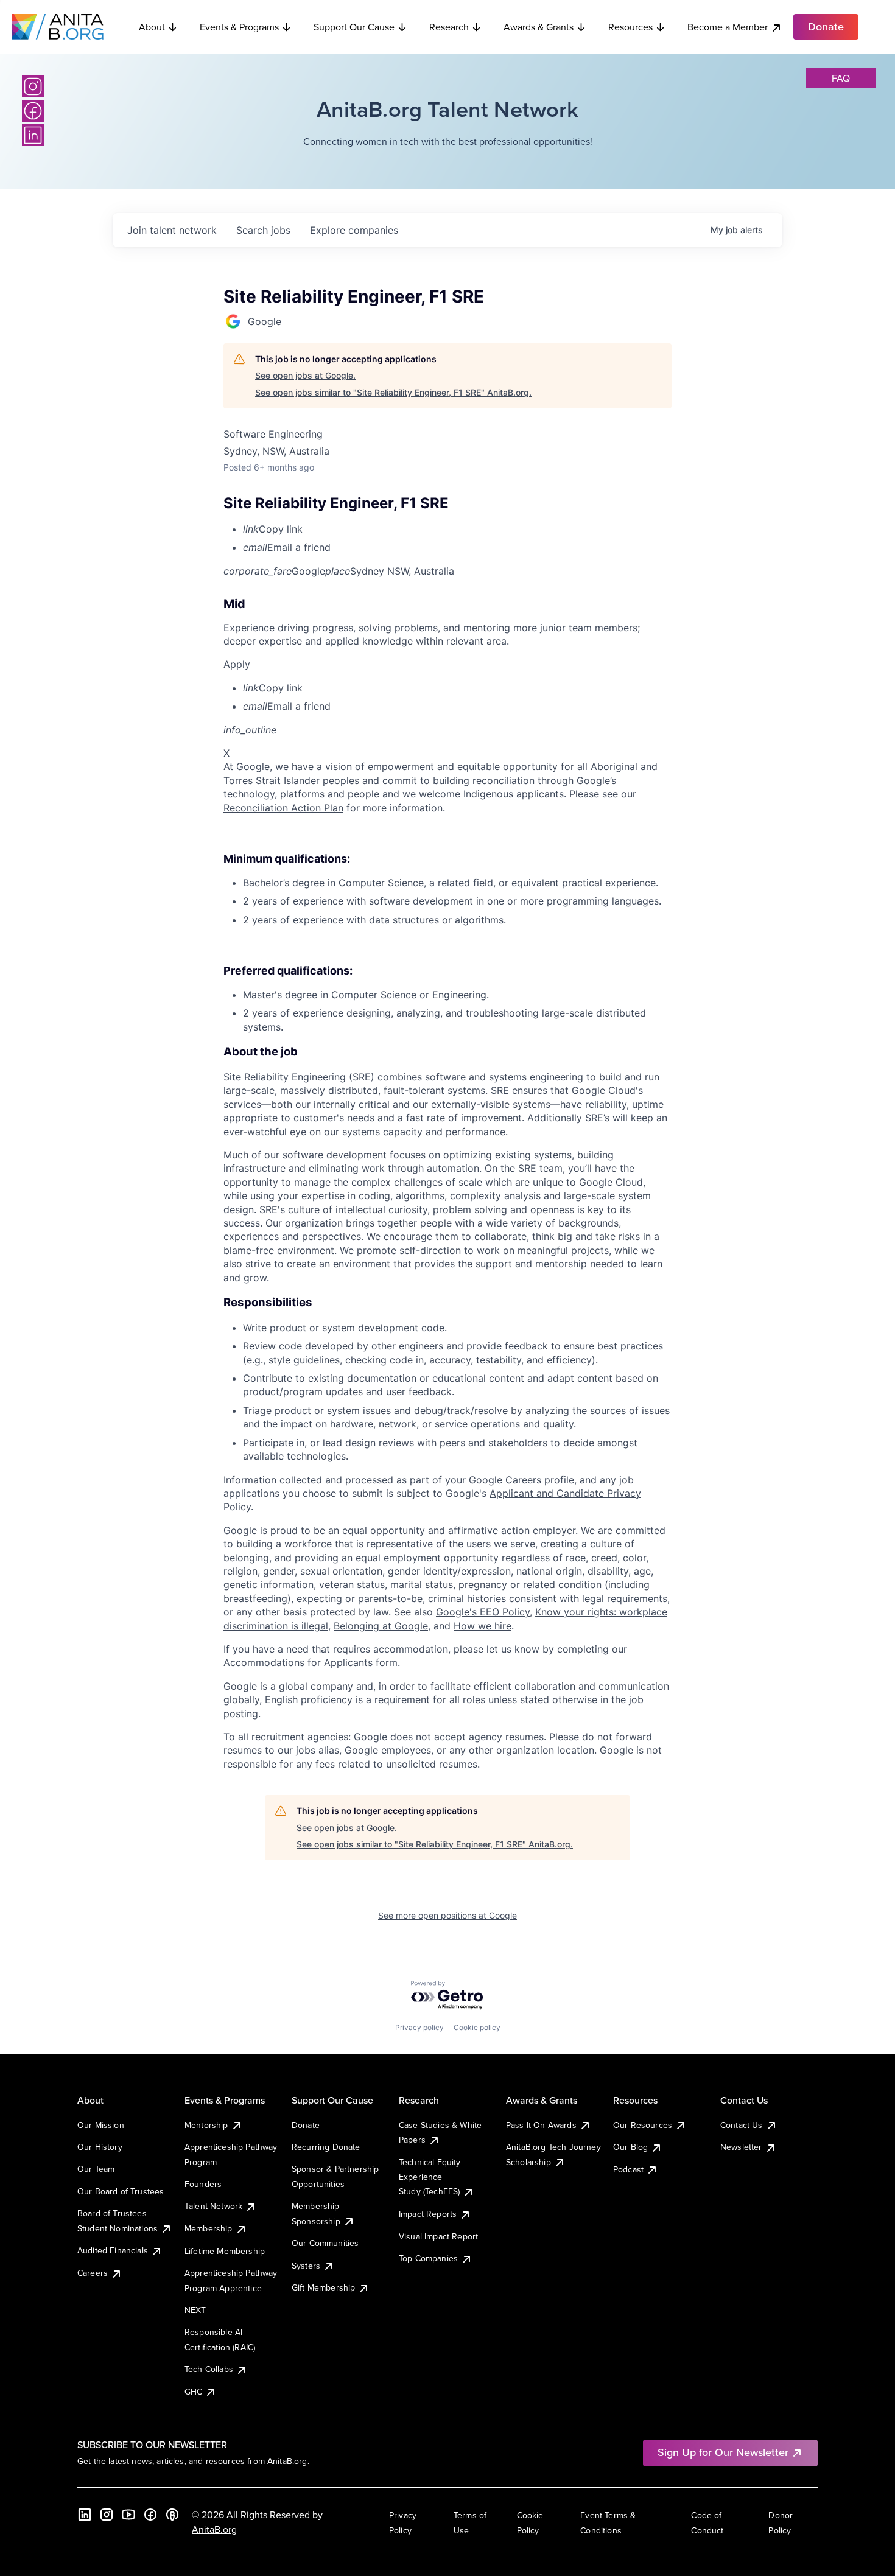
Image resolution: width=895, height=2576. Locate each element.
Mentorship (206, 2125)
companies (354, 230)
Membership (209, 2228)
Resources (630, 27)
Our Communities (325, 2243)
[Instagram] (33, 86)
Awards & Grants (539, 27)
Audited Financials (113, 2250)
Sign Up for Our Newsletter (723, 2452)
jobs (263, 230)
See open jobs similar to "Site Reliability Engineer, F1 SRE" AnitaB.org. (393, 392)
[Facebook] (33, 111)
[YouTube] (128, 2515)
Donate (306, 2125)
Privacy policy (419, 2027)
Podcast (628, 2169)
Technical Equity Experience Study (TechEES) (430, 2177)
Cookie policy (477, 2027)
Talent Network (213, 2206)
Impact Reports (428, 2214)
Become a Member (728, 27)
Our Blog (630, 2147)
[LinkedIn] (33, 135)
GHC (193, 2392)
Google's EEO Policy (483, 1612)
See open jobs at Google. (305, 375)
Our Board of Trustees (121, 2191)
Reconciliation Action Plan (283, 808)
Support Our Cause (354, 27)
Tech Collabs (209, 2369)
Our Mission (101, 2125)
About (152, 27)
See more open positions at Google (447, 1915)
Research (449, 27)
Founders (203, 2184)
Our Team (96, 2169)
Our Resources (643, 2125)
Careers (93, 2273)
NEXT (195, 2310)
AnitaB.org (214, 2529)
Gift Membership (323, 2287)
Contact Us (742, 2125)
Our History (100, 2147)
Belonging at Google (381, 1626)
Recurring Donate (326, 2147)
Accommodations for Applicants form (311, 1662)
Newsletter (741, 2147)
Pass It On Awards (541, 2125)
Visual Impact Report (438, 2236)
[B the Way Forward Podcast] (172, 2515)
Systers (306, 2266)
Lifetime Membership (225, 2251)
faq (841, 78)
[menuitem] (457, 529)
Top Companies (428, 2258)
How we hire (483, 1626)
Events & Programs (239, 27)
